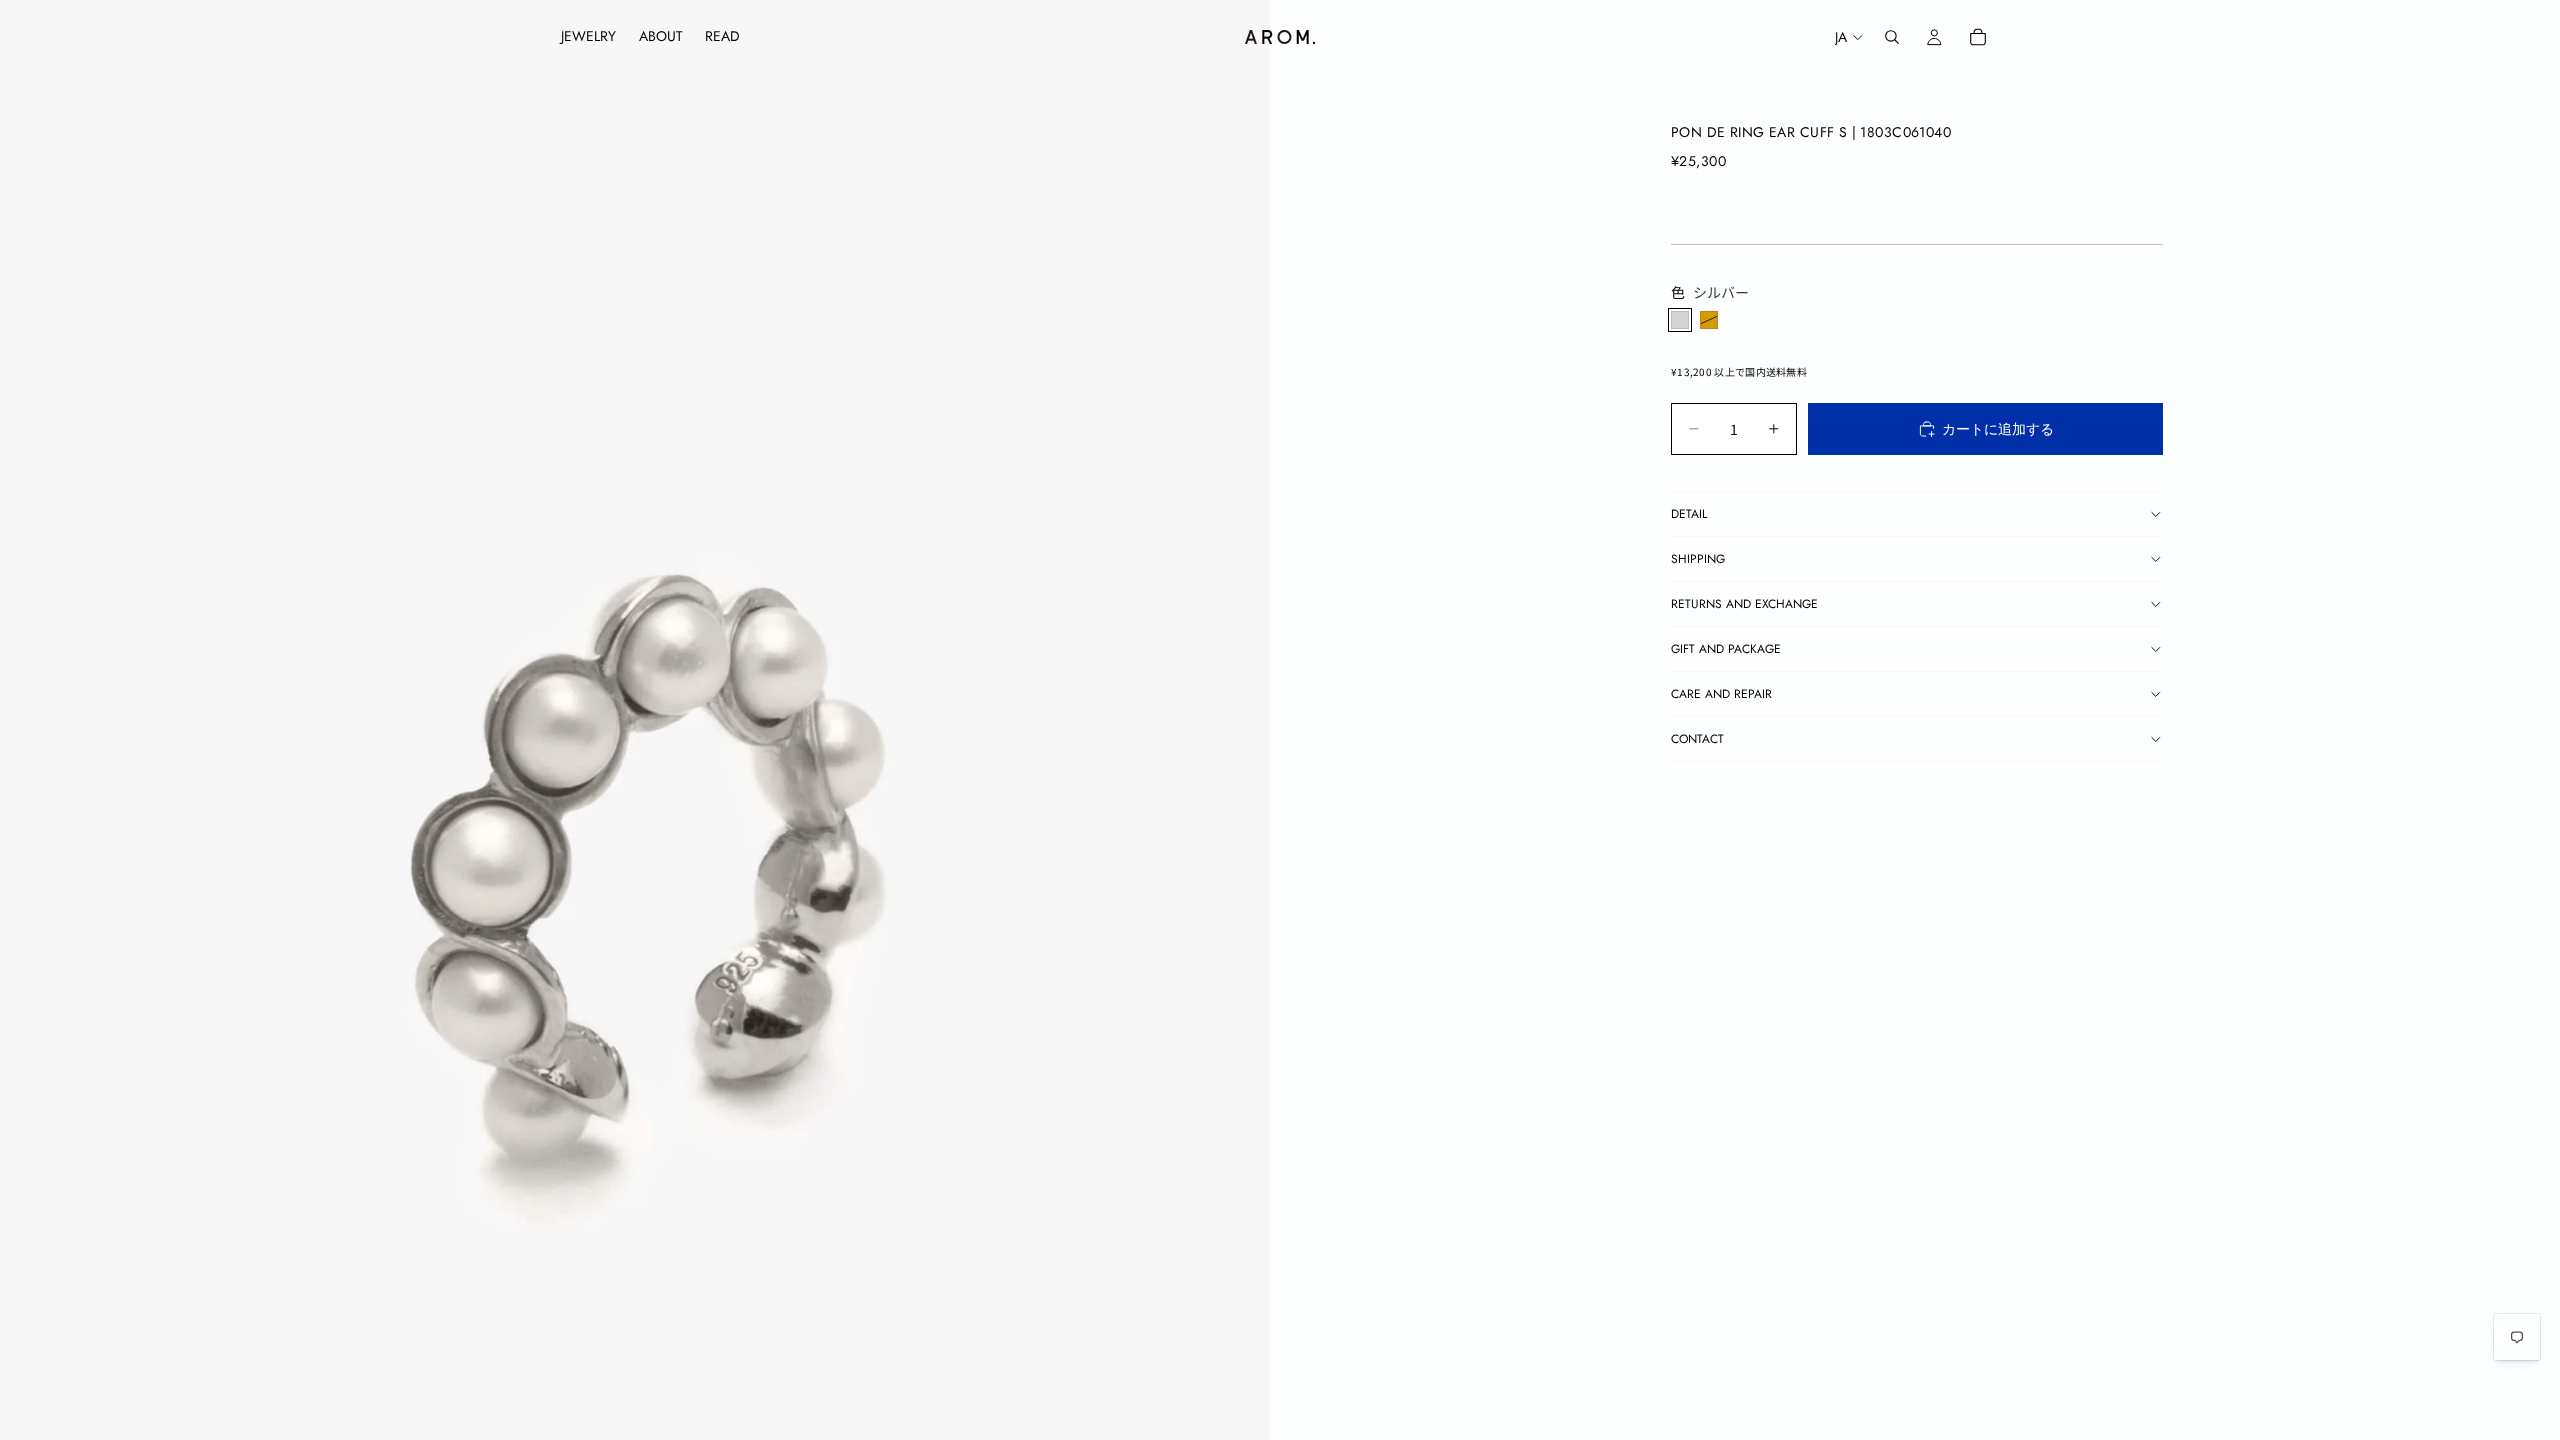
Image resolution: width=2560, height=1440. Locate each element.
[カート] (1978, 37)
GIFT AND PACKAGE (1726, 649)
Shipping (1698, 559)
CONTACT (1697, 739)
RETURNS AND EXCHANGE (1744, 604)
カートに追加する (1998, 429)
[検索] (1892, 37)
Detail (1689, 514)
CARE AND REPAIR (1721, 694)
